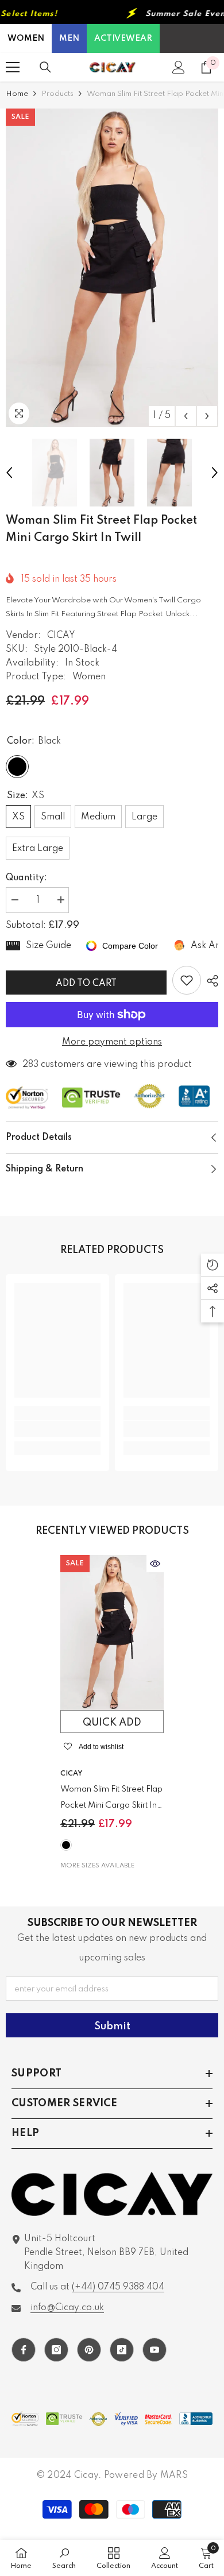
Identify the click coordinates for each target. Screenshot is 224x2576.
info (67, 2308)
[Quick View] (155, 1564)
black (66, 1845)
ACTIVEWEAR (123, 38)
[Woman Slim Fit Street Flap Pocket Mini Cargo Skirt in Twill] (112, 1633)
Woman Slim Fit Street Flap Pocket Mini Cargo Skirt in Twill (111, 1799)
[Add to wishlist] (187, 980)
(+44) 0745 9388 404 (118, 2287)
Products (57, 94)
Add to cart (88, 984)
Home (17, 94)
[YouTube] (155, 2350)
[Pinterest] (89, 2350)
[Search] (45, 67)
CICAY (61, 636)
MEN (69, 38)
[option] (112, 268)
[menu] (13, 67)
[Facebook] (24, 2350)
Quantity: (26, 878)
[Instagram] (56, 2350)
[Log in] (179, 67)
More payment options (112, 1042)
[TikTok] (122, 2350)
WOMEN (26, 38)
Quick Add (112, 1723)
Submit (112, 2026)
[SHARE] (210, 981)
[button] (186, 416)
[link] (57, 1429)
